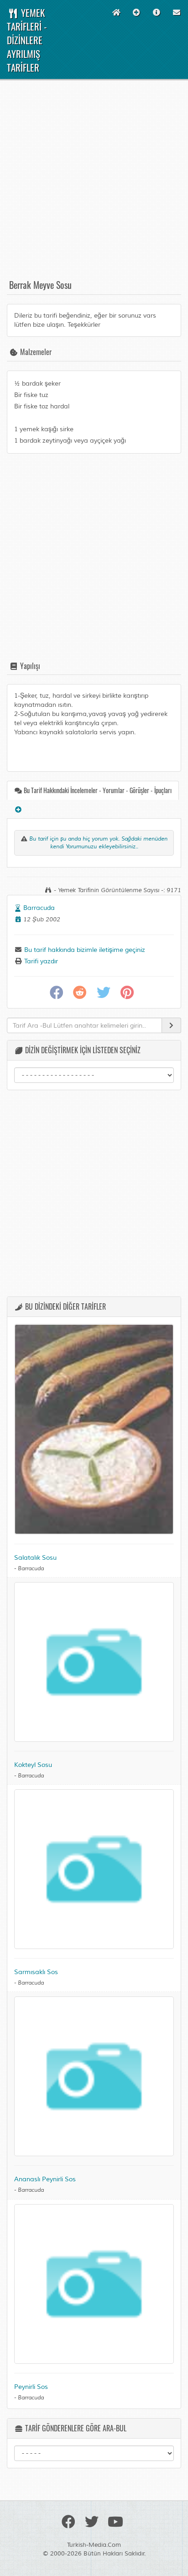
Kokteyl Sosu (33, 1765)
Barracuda (39, 908)
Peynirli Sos (31, 2387)
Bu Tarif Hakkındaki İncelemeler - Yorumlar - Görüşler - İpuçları (97, 790)
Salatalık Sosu (35, 1558)
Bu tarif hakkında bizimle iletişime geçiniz (84, 950)
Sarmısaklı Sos (36, 1972)
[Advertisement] (94, 183)
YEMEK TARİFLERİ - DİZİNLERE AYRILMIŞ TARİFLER (27, 40)
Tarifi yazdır (40, 961)
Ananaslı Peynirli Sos (45, 2179)
